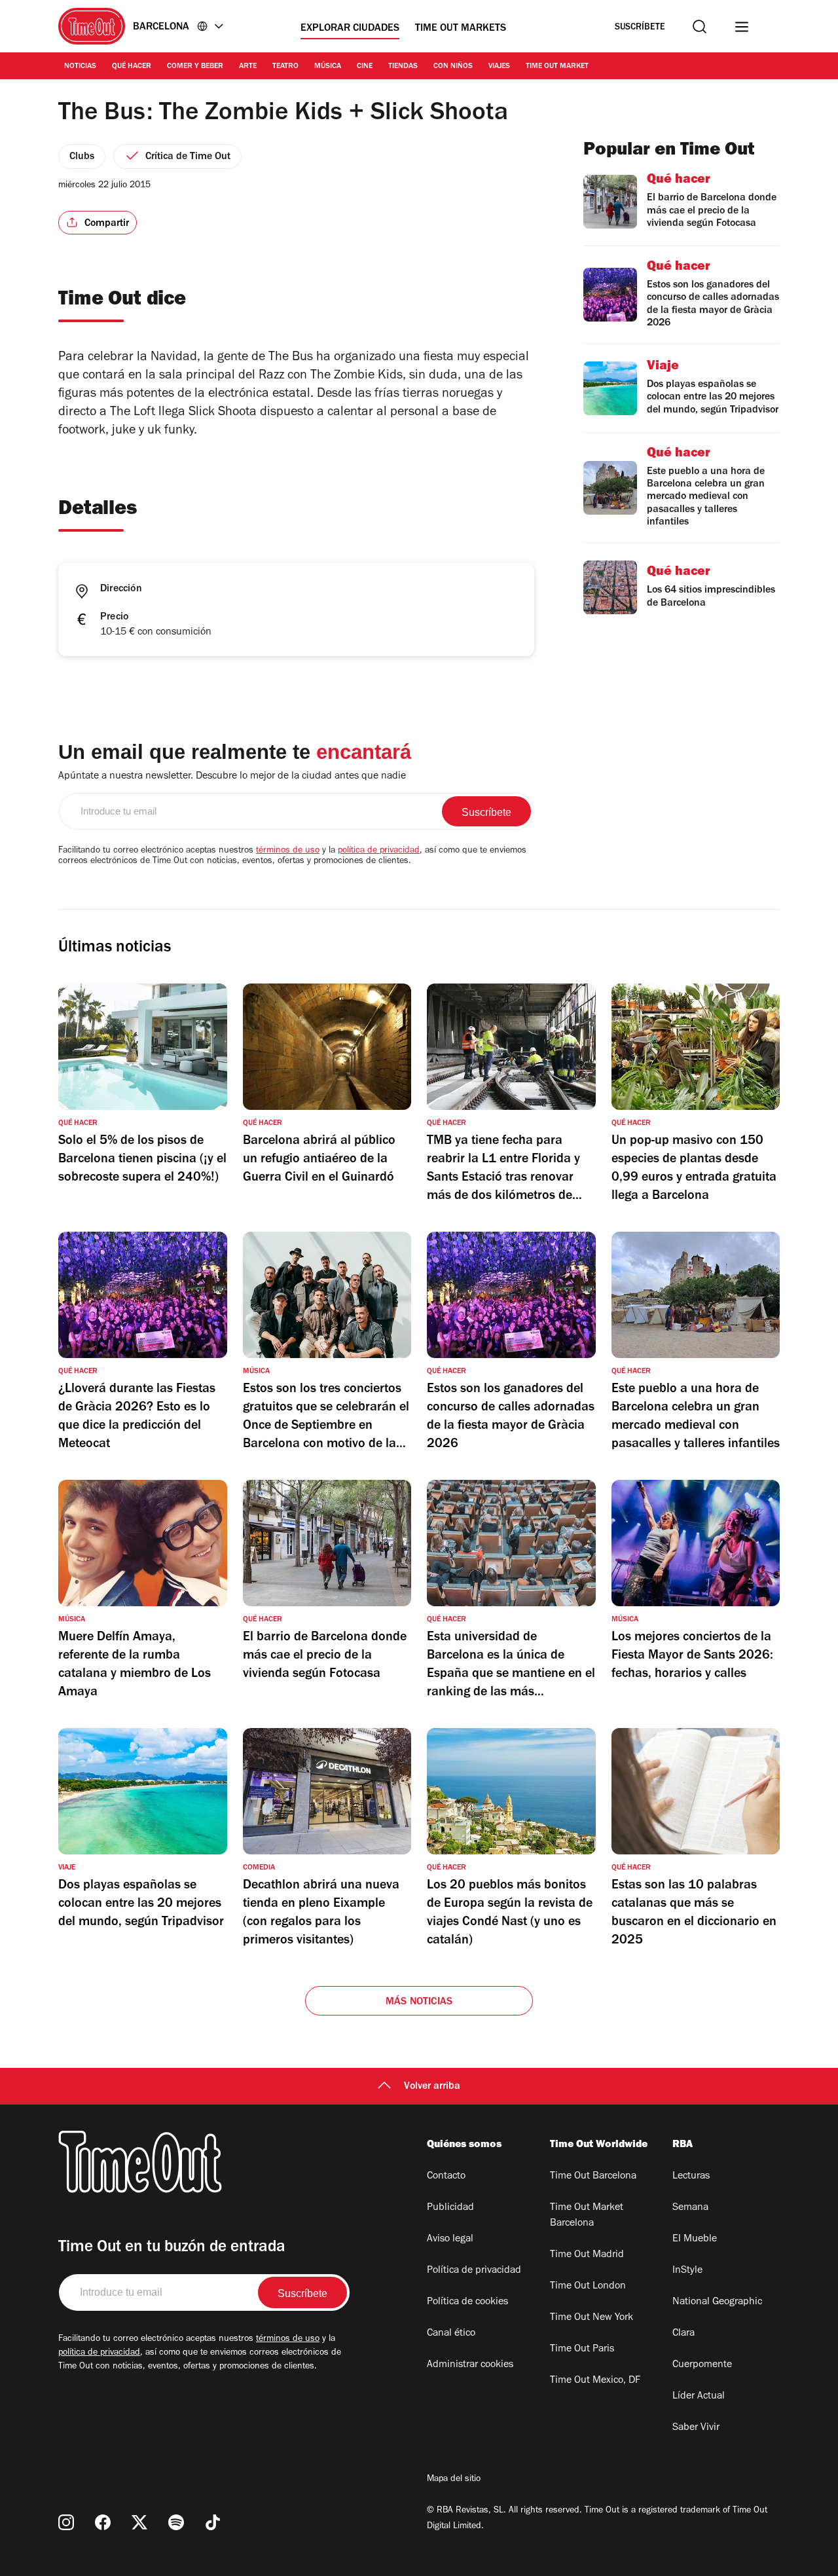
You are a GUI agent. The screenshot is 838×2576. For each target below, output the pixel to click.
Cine (365, 67)
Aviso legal (450, 2239)
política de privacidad (379, 851)
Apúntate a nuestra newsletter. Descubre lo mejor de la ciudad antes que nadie (232, 777)
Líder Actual (699, 2397)
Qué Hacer (132, 67)
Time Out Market (557, 67)
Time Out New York (592, 2318)
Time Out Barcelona (593, 2177)
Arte (248, 67)
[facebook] (103, 2522)
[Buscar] (700, 27)
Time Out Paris (582, 2349)
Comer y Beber (195, 67)
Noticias (80, 67)
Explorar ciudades (350, 29)
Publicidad (450, 2208)
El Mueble (695, 2239)
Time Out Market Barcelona (587, 2216)
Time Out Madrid (587, 2255)
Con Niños (453, 67)
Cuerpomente (702, 2365)
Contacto (446, 2177)
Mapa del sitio (454, 2480)
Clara (683, 2334)
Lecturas (691, 2177)
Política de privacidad (474, 2271)
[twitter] (139, 2522)
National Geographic (717, 2302)
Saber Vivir (696, 2428)
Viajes (499, 67)
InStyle (687, 2271)
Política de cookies (467, 2302)
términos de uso (288, 851)
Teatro (285, 67)
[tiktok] (213, 2522)
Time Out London (588, 2287)
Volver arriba (432, 2087)
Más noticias (419, 2002)
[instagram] (66, 2522)
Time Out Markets (461, 29)
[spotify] (176, 2522)
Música (328, 67)
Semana (690, 2208)
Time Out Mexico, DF (595, 2381)
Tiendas (403, 67)
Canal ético (451, 2334)
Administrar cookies (470, 2365)
